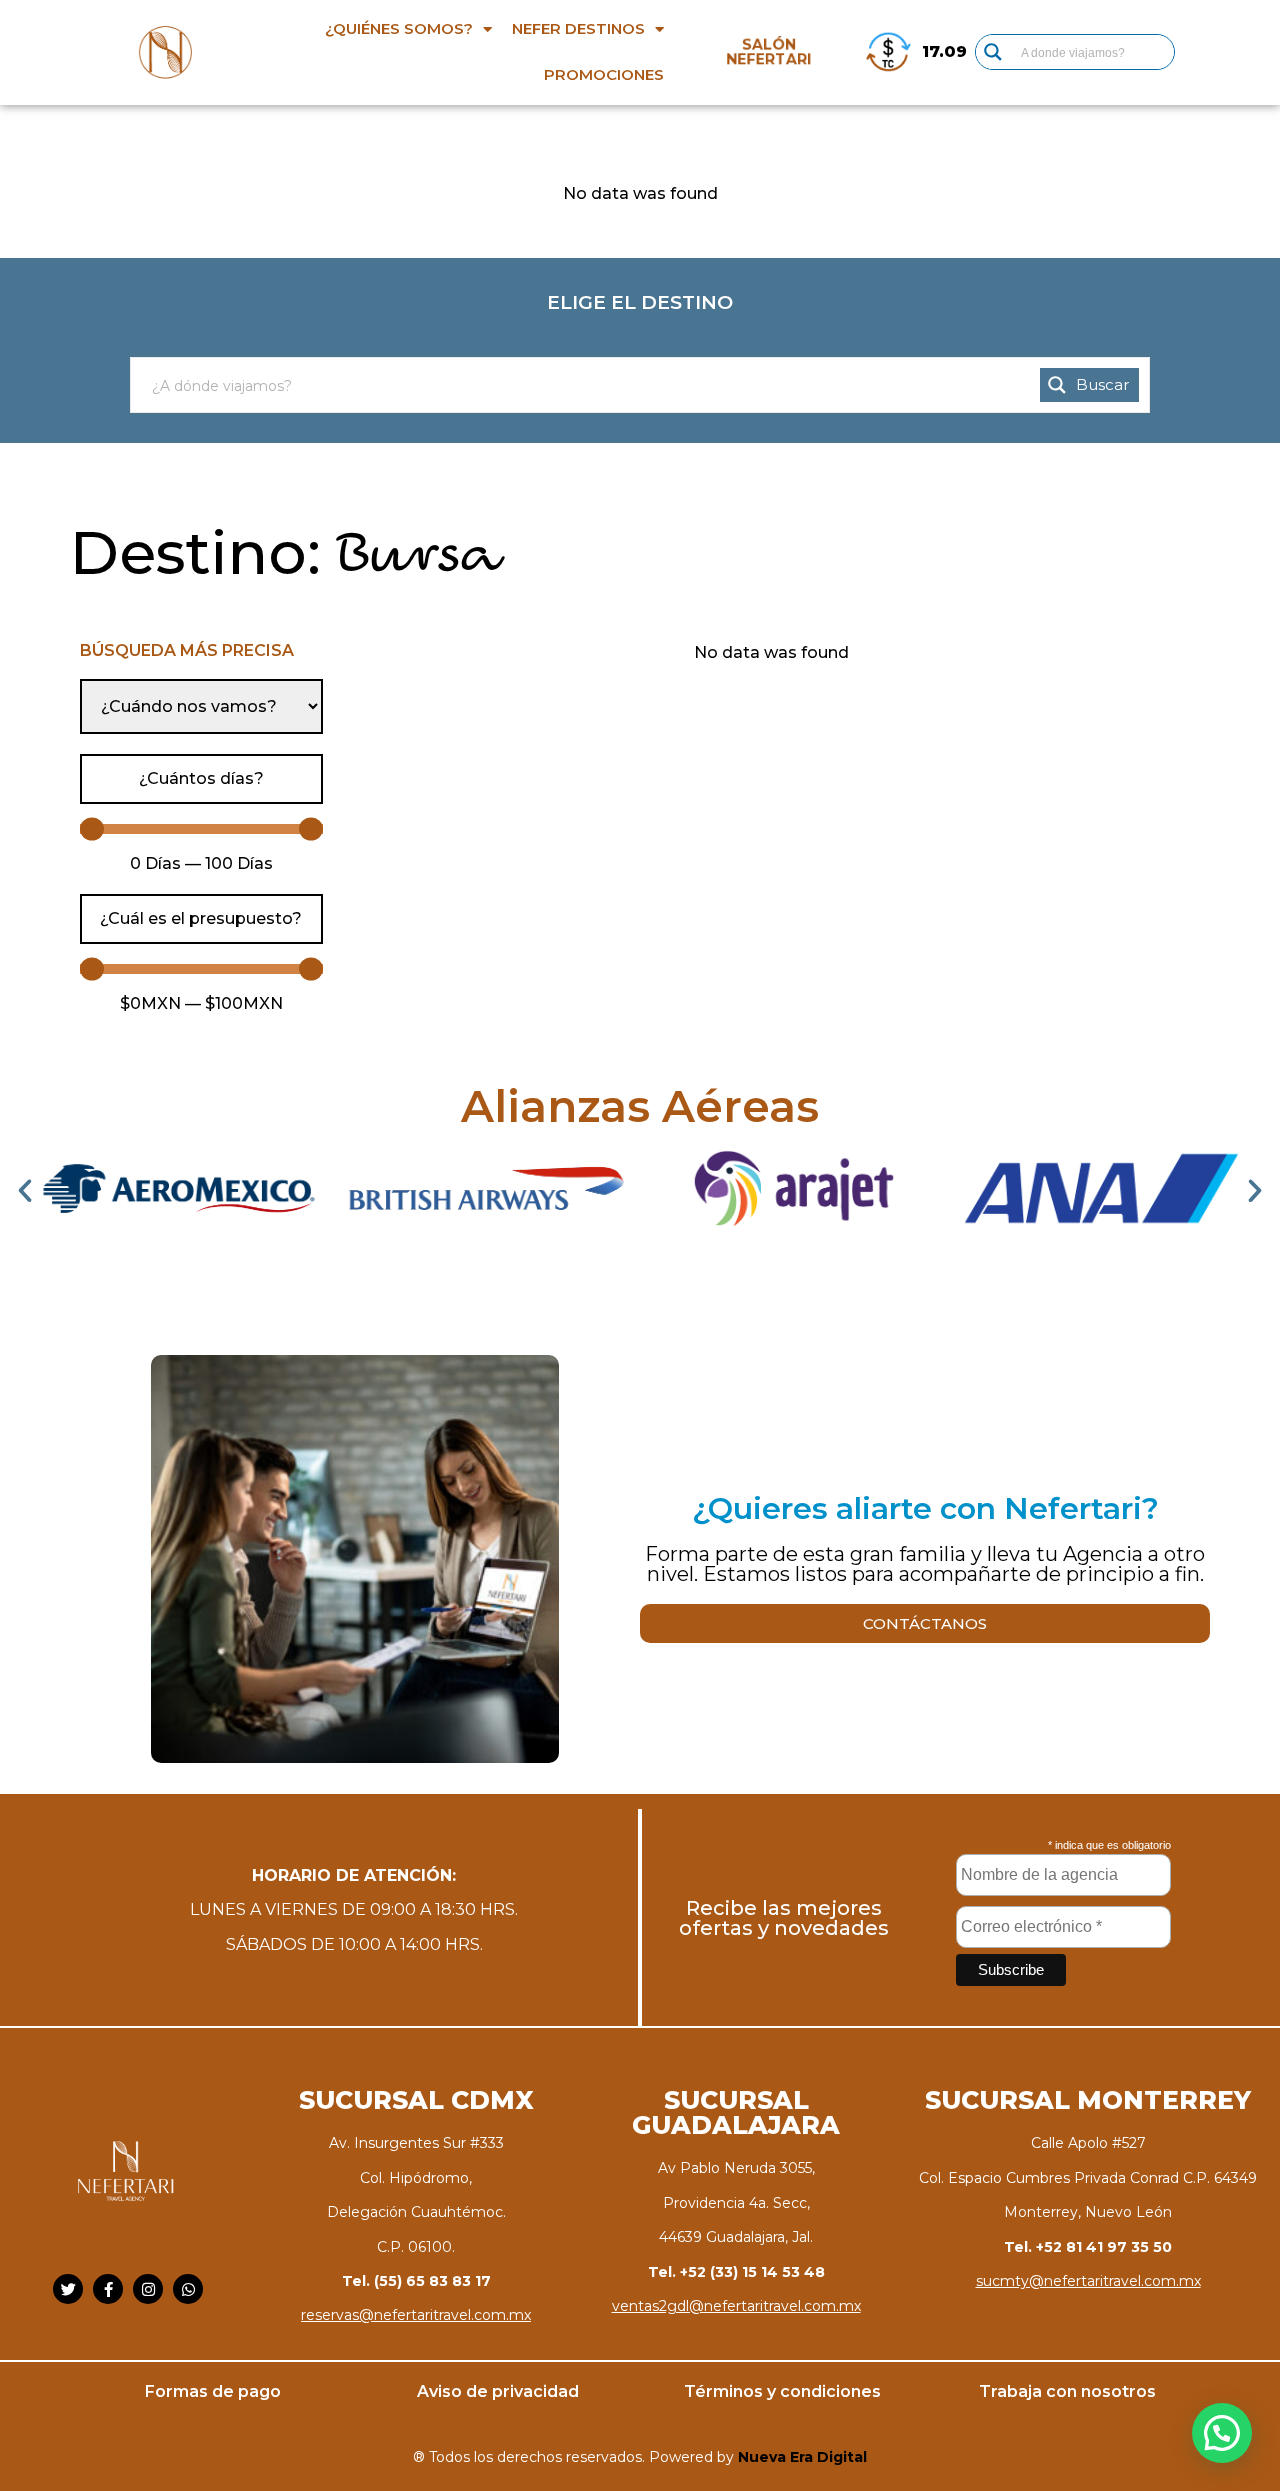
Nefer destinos (578, 28)
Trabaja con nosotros (1067, 2391)
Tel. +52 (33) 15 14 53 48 (736, 2272)
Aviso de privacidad (498, 2391)
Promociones (604, 74)
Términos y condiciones (782, 2391)
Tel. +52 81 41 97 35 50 (1088, 2247)
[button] (25, 1191)
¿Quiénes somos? (399, 28)
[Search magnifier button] (993, 52)
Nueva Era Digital (802, 2457)
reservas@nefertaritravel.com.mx (416, 2315)
